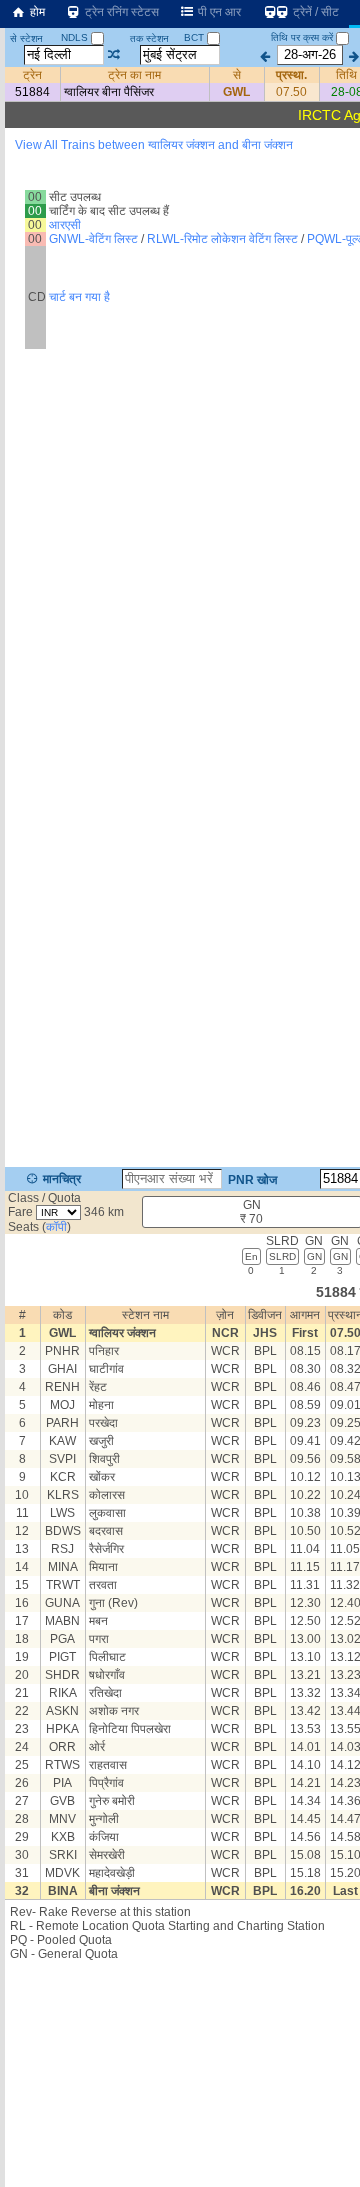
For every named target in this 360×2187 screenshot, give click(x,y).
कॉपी (56, 1227)
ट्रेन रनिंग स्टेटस (120, 12)
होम (36, 12)
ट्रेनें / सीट (314, 12)
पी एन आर (218, 12)
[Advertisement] (180, 209)
